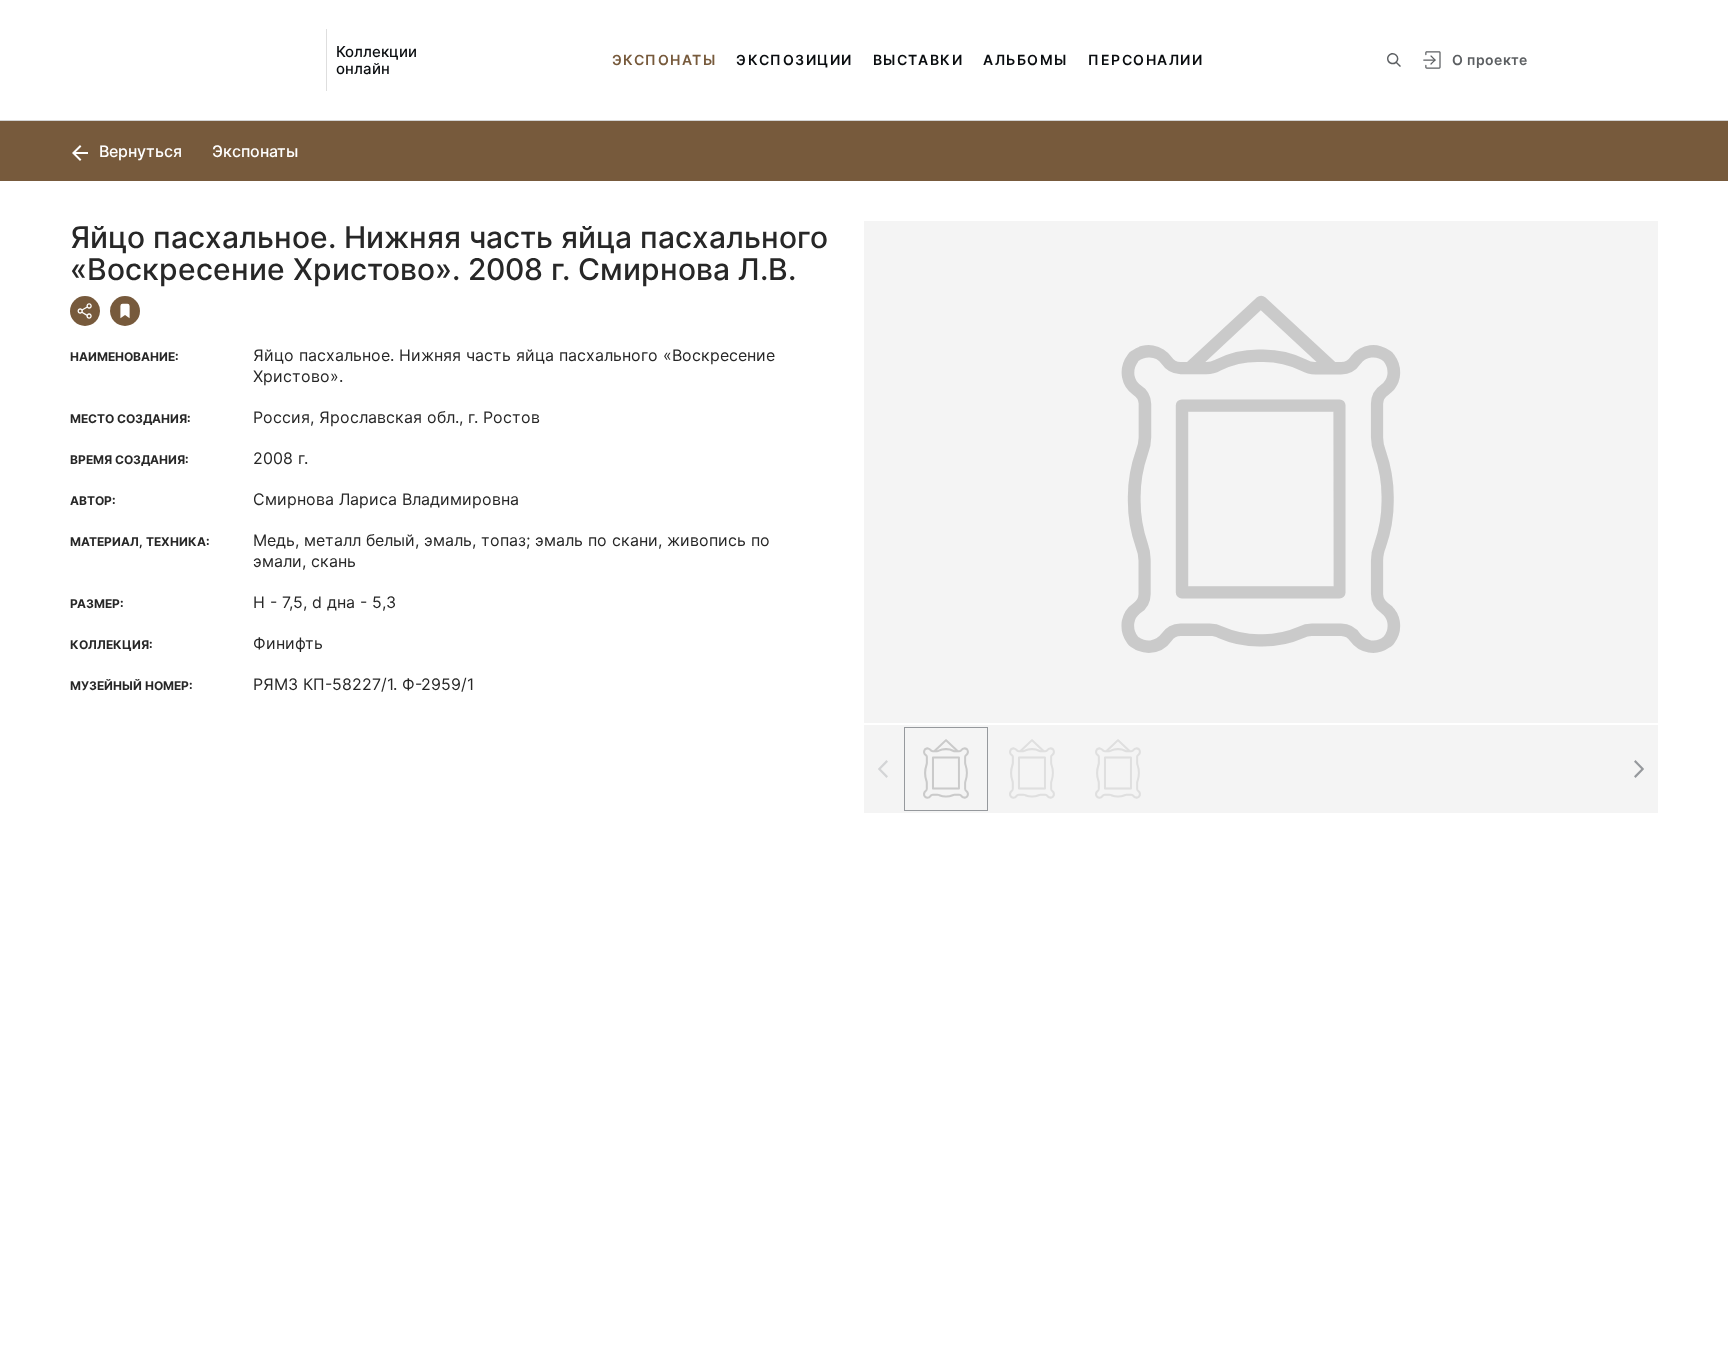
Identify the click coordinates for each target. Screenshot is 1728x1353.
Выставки (918, 59)
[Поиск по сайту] (1394, 60)
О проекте (1489, 59)
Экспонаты (664, 59)
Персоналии (1145, 59)
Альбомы (1025, 59)
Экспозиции (794, 59)
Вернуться (138, 151)
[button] (1638, 769)
